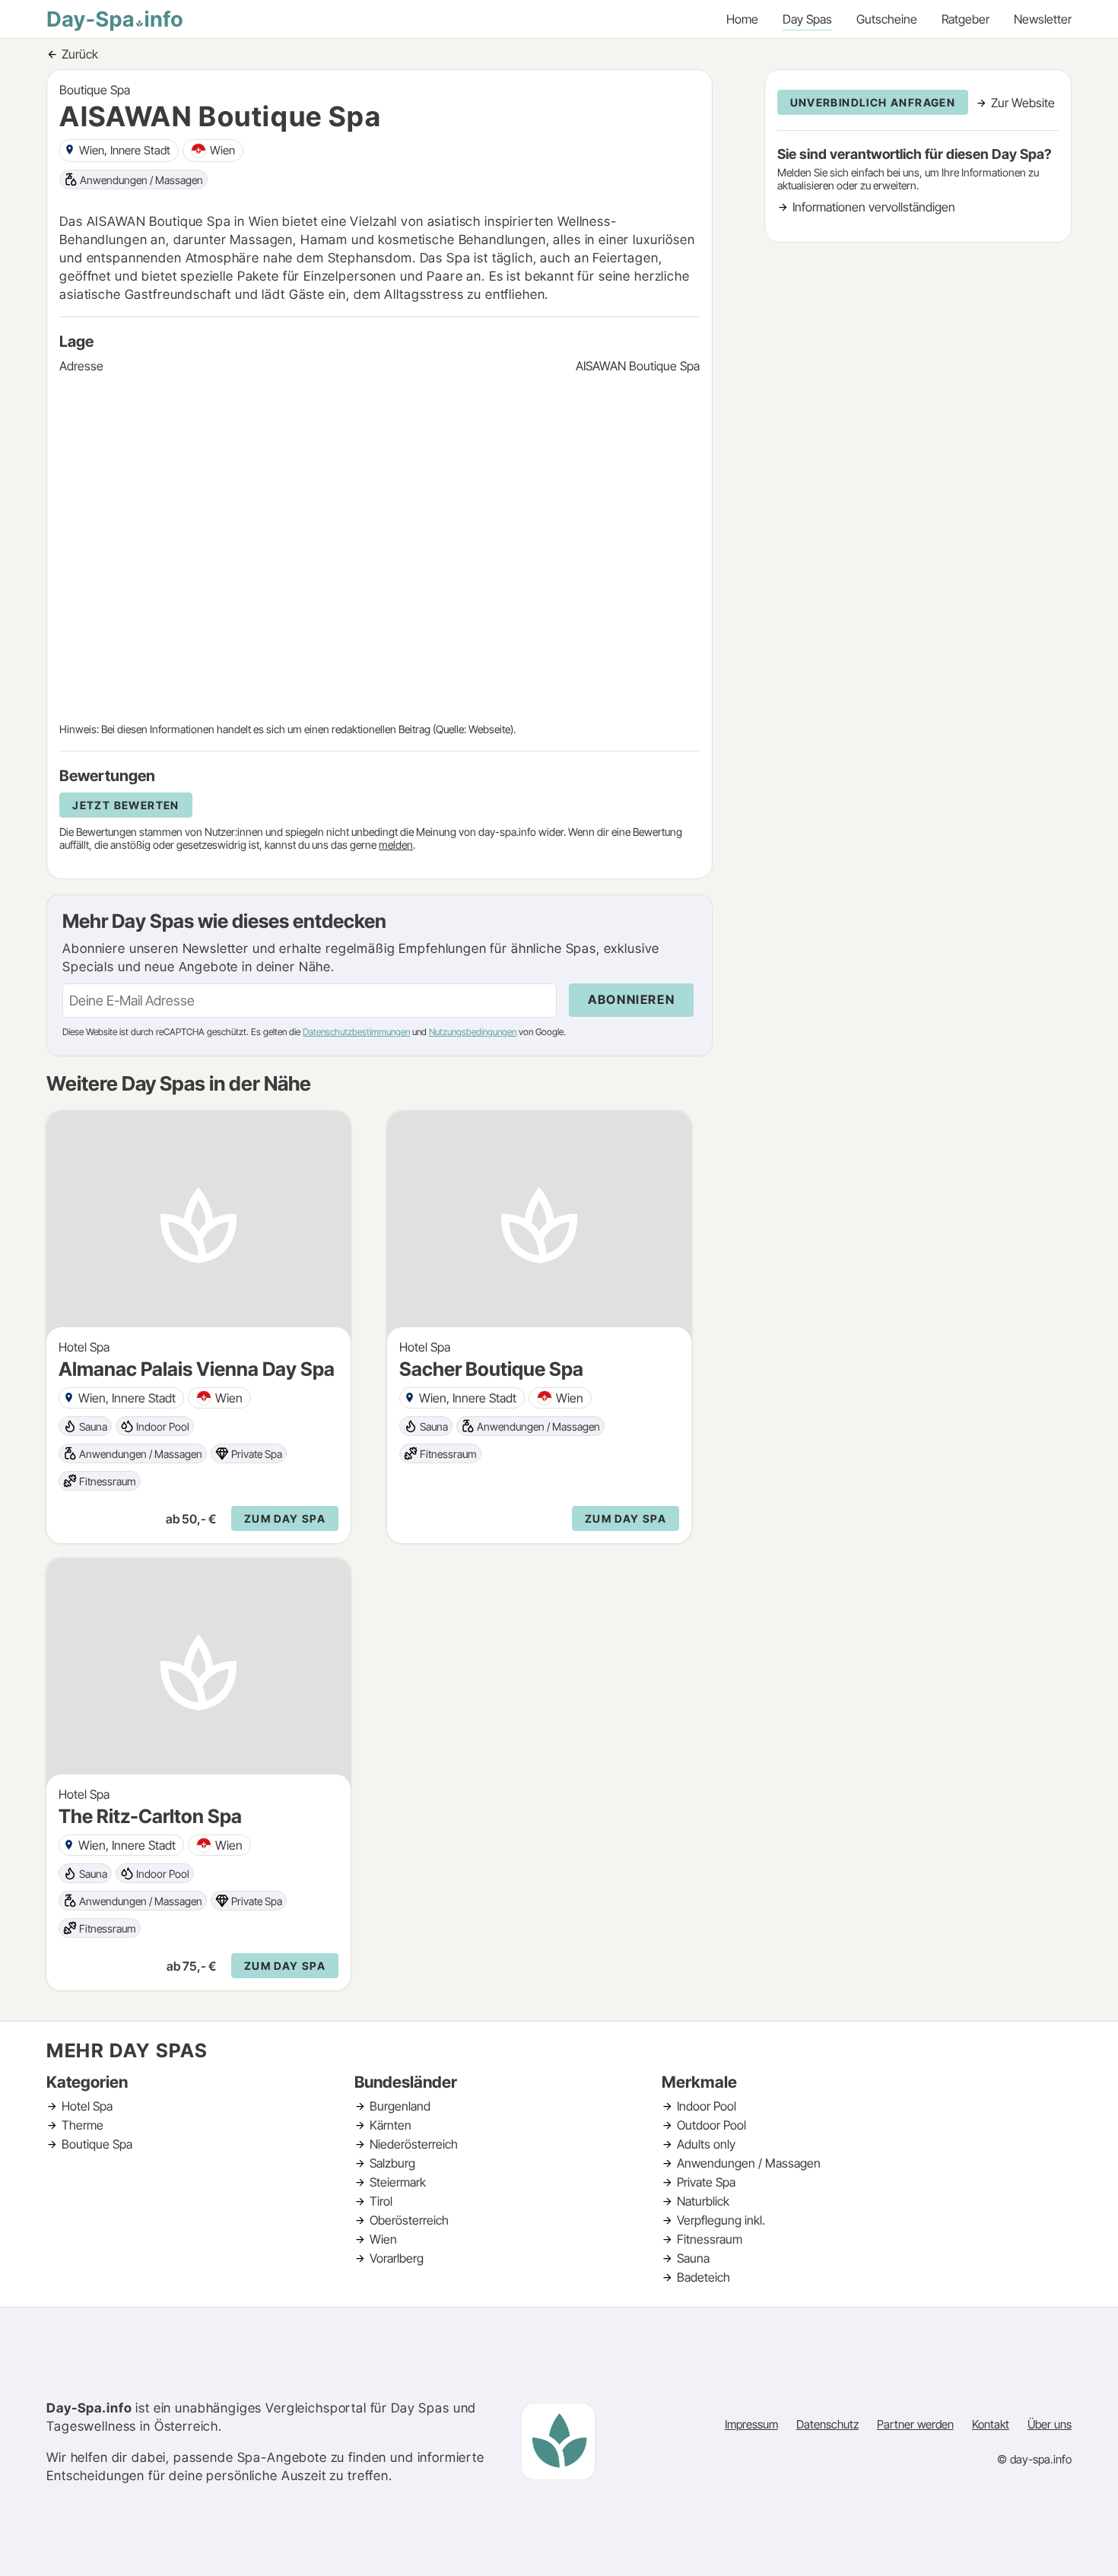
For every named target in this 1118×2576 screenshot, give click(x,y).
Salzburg (392, 2163)
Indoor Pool (707, 2106)
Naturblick (703, 2201)
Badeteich (704, 2277)
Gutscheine (887, 19)
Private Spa (706, 2182)
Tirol (381, 2201)
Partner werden (915, 2424)
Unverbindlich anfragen (873, 102)
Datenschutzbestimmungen (356, 1032)
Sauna (693, 2258)
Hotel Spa (87, 2106)
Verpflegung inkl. (721, 2220)
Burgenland (400, 2106)
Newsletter (1043, 19)
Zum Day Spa (285, 1518)
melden (396, 845)
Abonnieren (631, 999)
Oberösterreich (409, 2220)
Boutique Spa (97, 2144)
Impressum (751, 2424)
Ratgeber (966, 19)
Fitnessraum (710, 2239)
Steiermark (398, 2182)
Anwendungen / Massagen (749, 2163)
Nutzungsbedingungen (473, 1032)
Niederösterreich (414, 2144)
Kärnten (391, 2125)
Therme (83, 2125)
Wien (383, 2239)
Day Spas (807, 19)
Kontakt (991, 2424)
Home (742, 19)
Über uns (1050, 2424)
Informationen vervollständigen (874, 207)
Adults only (706, 2144)
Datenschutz (827, 2424)
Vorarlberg (397, 2258)
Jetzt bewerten (126, 805)
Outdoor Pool (711, 2125)
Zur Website (1023, 103)
